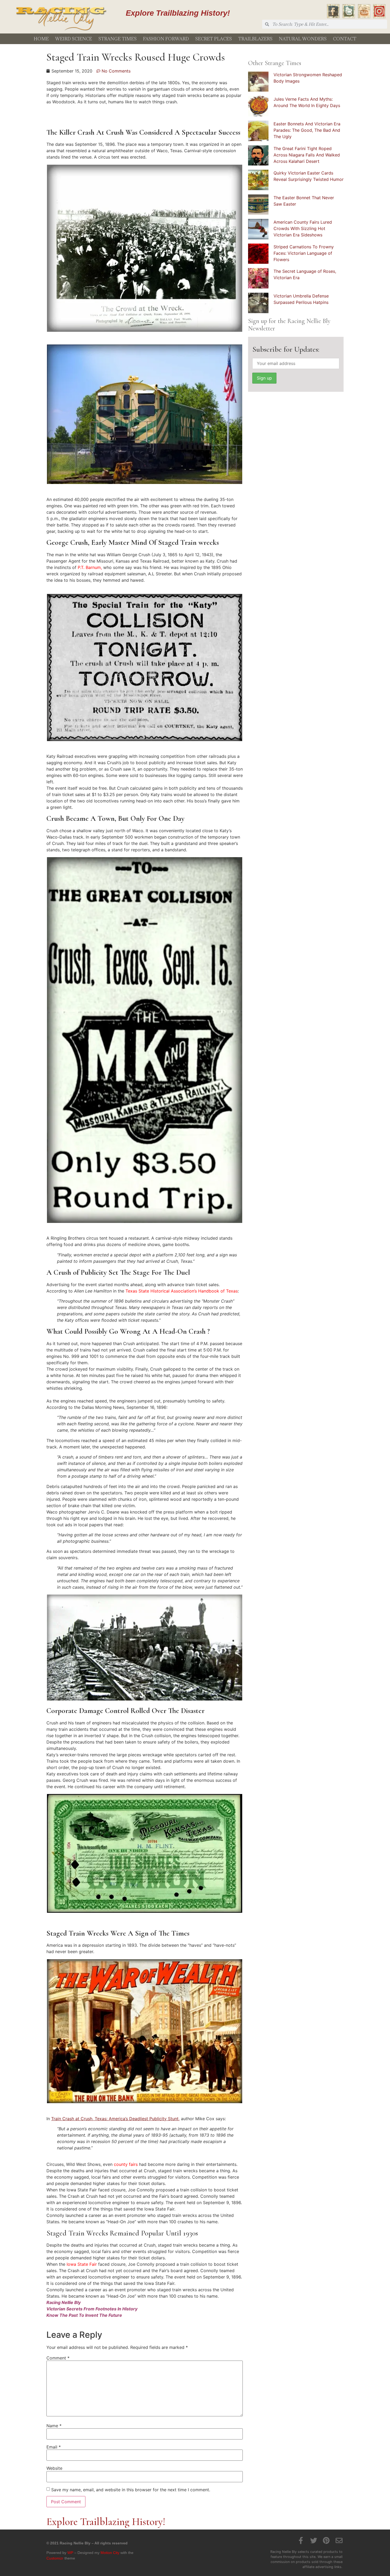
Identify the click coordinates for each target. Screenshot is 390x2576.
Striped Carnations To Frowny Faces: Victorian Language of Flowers (304, 253)
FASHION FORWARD (166, 39)
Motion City (110, 2553)
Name (54, 2426)
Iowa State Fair (82, 2264)
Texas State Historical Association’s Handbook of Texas (182, 1291)
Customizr (55, 2558)
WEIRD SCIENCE (74, 39)
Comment (58, 2358)
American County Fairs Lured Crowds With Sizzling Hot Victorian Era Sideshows (303, 228)
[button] (144, 248)
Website (54, 2468)
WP (70, 2553)
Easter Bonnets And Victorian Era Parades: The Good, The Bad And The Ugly (307, 130)
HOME (41, 39)
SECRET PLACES (214, 39)
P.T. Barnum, (90, 567)
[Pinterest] (326, 2540)
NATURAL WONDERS (303, 39)
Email (54, 2447)
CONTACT (345, 39)
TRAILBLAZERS (255, 39)
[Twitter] (314, 2540)
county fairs (126, 2164)
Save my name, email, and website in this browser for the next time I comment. (131, 2490)
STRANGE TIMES (118, 39)
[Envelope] (339, 2540)
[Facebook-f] (301, 2540)
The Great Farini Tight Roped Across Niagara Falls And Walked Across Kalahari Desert (307, 155)
